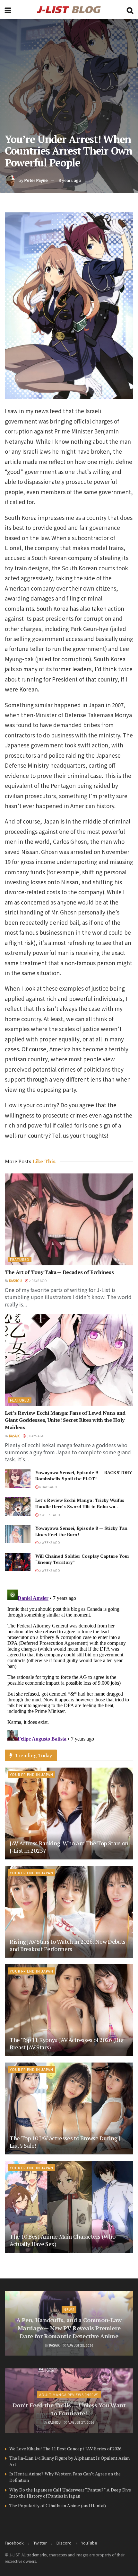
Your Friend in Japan (32, 1774)
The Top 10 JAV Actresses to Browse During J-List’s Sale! (66, 2142)
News (69, 2309)
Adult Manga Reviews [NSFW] (69, 2394)
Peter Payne (36, 180)
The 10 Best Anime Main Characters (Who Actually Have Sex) (62, 2240)
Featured (20, 1259)
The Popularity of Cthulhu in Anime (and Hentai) (58, 2505)
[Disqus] (69, 1667)
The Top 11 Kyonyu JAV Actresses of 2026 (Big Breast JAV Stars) (66, 2043)
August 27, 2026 (81, 2422)
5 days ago (35, 1436)
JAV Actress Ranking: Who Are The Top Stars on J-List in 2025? (69, 1847)
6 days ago (48, 1487)
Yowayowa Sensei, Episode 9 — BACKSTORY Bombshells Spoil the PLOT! (84, 1476)
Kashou (15, 1281)
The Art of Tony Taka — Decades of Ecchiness (59, 1272)
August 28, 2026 (80, 2345)
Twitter (40, 2543)
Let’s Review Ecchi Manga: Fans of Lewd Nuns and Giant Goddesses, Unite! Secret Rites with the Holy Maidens (65, 1420)
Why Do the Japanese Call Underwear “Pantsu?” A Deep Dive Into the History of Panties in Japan (70, 2493)
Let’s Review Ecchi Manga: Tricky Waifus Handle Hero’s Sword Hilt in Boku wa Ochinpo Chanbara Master (80, 1506)
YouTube (89, 2543)
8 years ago (70, 180)
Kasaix (14, 1436)
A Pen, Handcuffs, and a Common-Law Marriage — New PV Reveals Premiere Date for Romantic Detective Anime (69, 2328)
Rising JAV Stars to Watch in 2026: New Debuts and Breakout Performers (68, 1945)
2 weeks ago (49, 1515)
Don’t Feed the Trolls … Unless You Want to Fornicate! (69, 2409)
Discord (64, 2543)
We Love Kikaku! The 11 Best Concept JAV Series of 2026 (65, 2449)
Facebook (14, 2543)
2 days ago (38, 1281)
